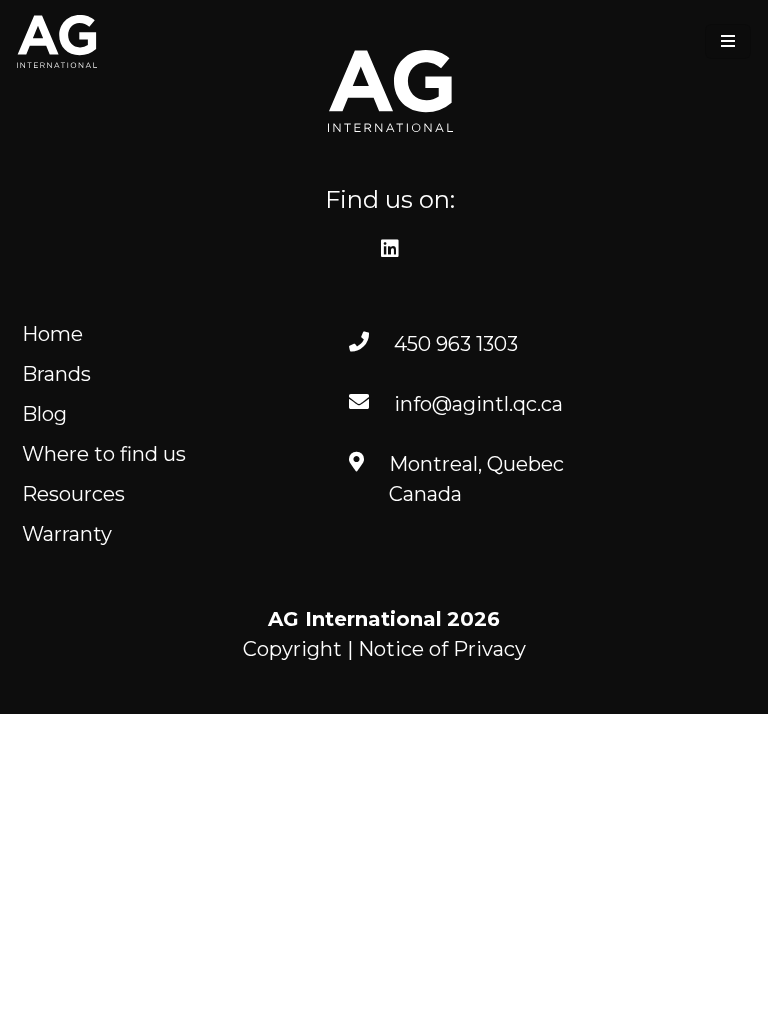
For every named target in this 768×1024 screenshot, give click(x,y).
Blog (44, 414)
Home (52, 334)
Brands (56, 374)
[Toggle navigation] (728, 41)
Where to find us (104, 454)
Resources (73, 494)
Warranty (67, 534)
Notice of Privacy (442, 649)
